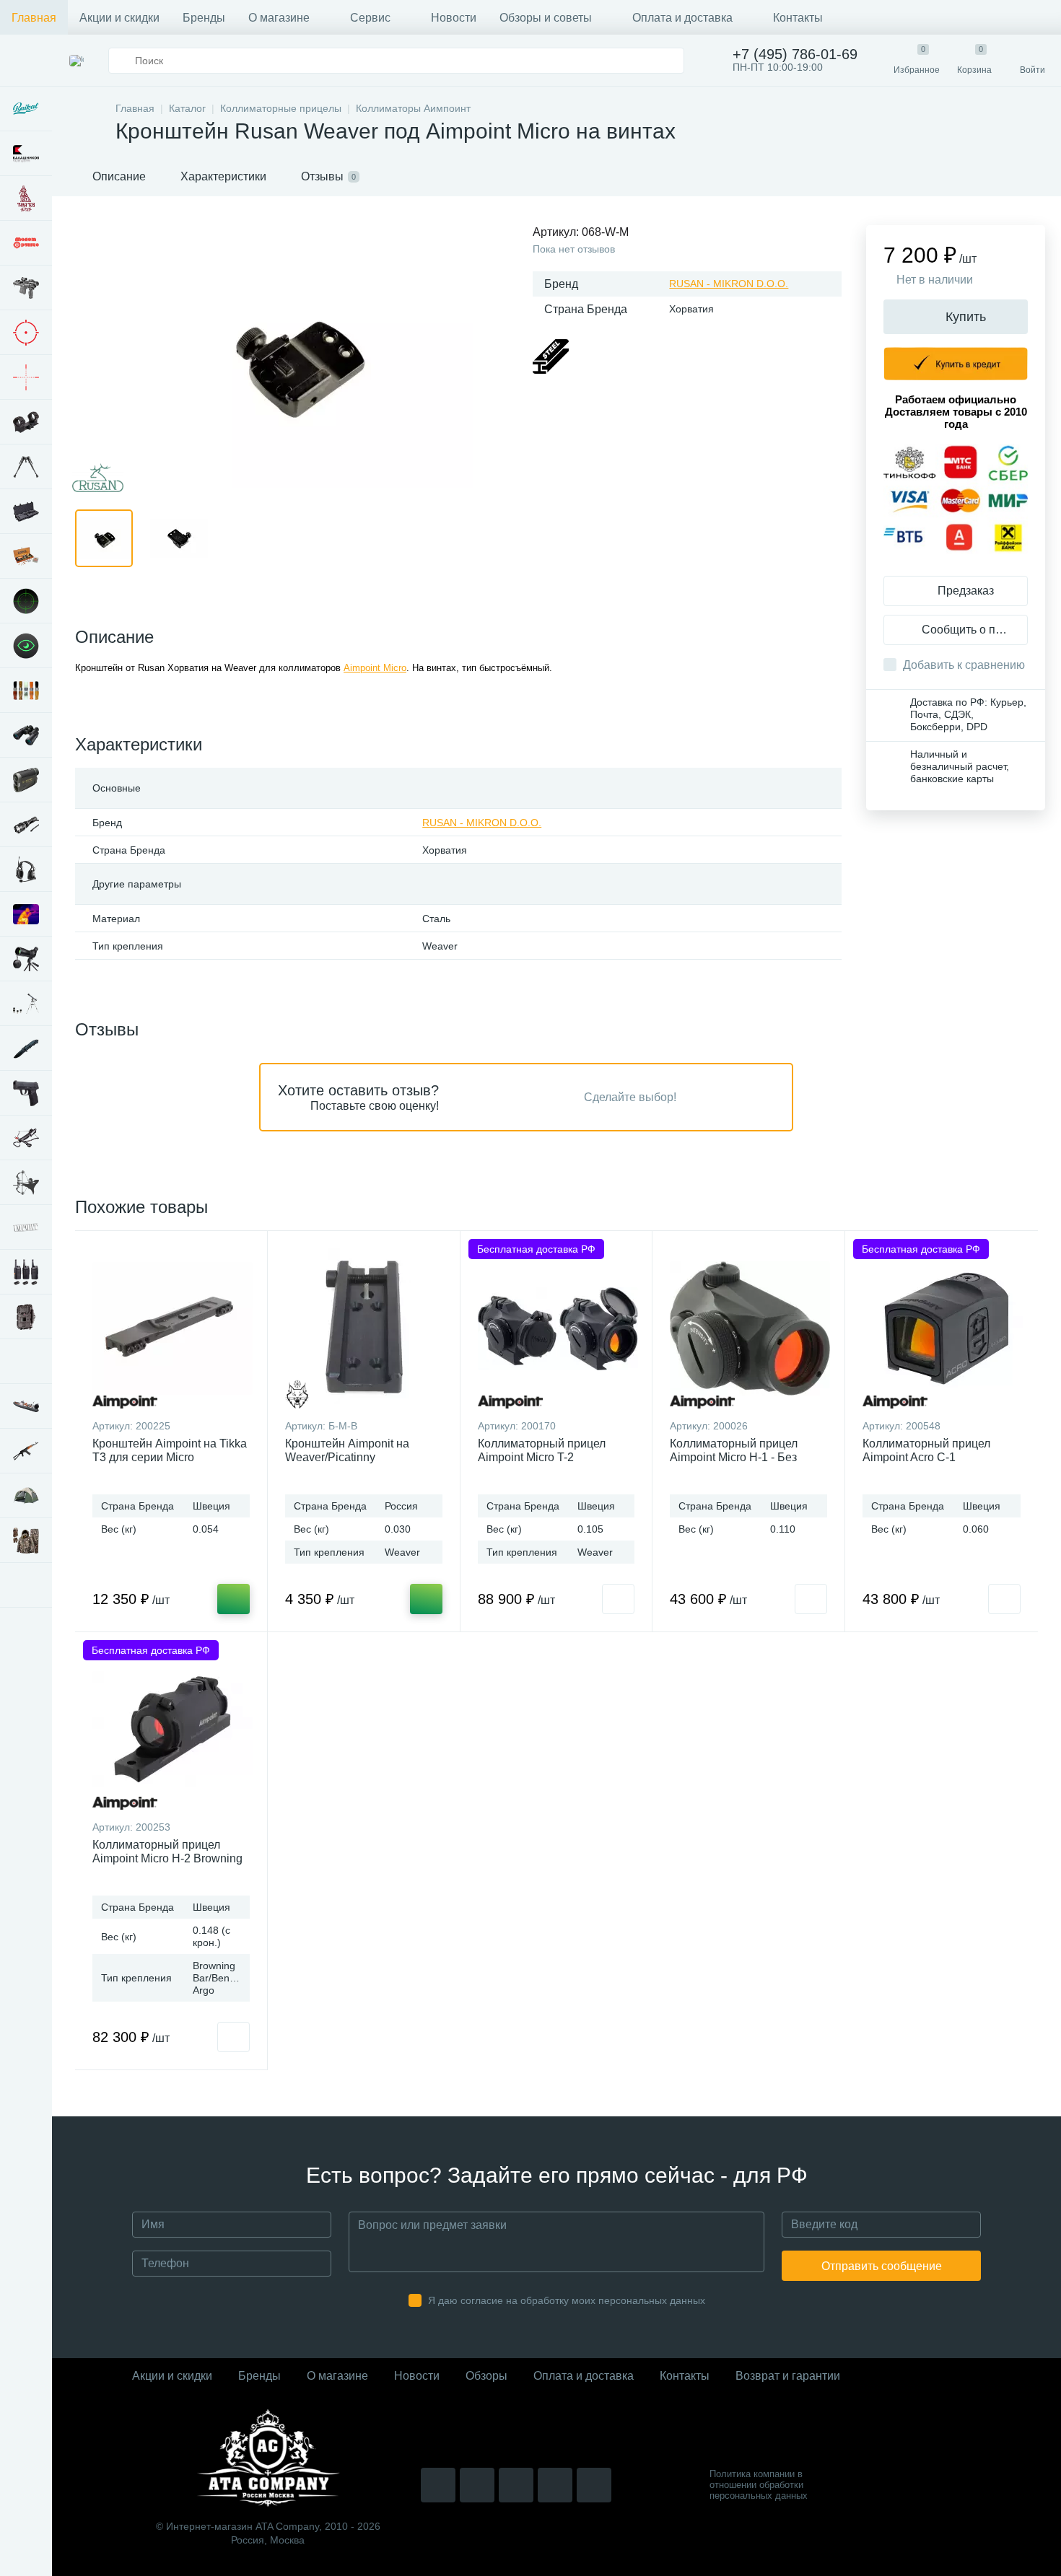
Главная (34, 18)
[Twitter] (516, 2485)
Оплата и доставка (682, 18)
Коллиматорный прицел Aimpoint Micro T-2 (542, 1450)
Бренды (204, 18)
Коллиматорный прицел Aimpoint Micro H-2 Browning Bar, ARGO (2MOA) (167, 1858)
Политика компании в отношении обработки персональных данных (759, 2485)
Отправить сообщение (882, 2266)
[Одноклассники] (594, 2485)
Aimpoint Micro (375, 668)
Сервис (370, 18)
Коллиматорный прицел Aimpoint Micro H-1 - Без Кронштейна (734, 1457)
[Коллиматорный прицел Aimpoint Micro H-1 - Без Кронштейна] (750, 1328)
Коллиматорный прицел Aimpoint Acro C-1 (926, 1450)
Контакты (798, 18)
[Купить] (233, 1599)
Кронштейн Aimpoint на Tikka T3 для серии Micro (170, 1450)
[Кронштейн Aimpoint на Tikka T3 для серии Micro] (173, 1328)
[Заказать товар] (618, 1599)
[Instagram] (438, 2485)
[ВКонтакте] (477, 2485)
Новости (454, 18)
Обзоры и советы (546, 18)
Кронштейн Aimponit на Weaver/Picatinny (347, 1450)
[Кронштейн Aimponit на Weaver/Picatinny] (364, 1328)
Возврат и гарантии (788, 2376)
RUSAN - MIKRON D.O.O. (729, 284)
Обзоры (486, 2376)
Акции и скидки (119, 18)
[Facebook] (555, 2485)
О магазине (279, 18)
